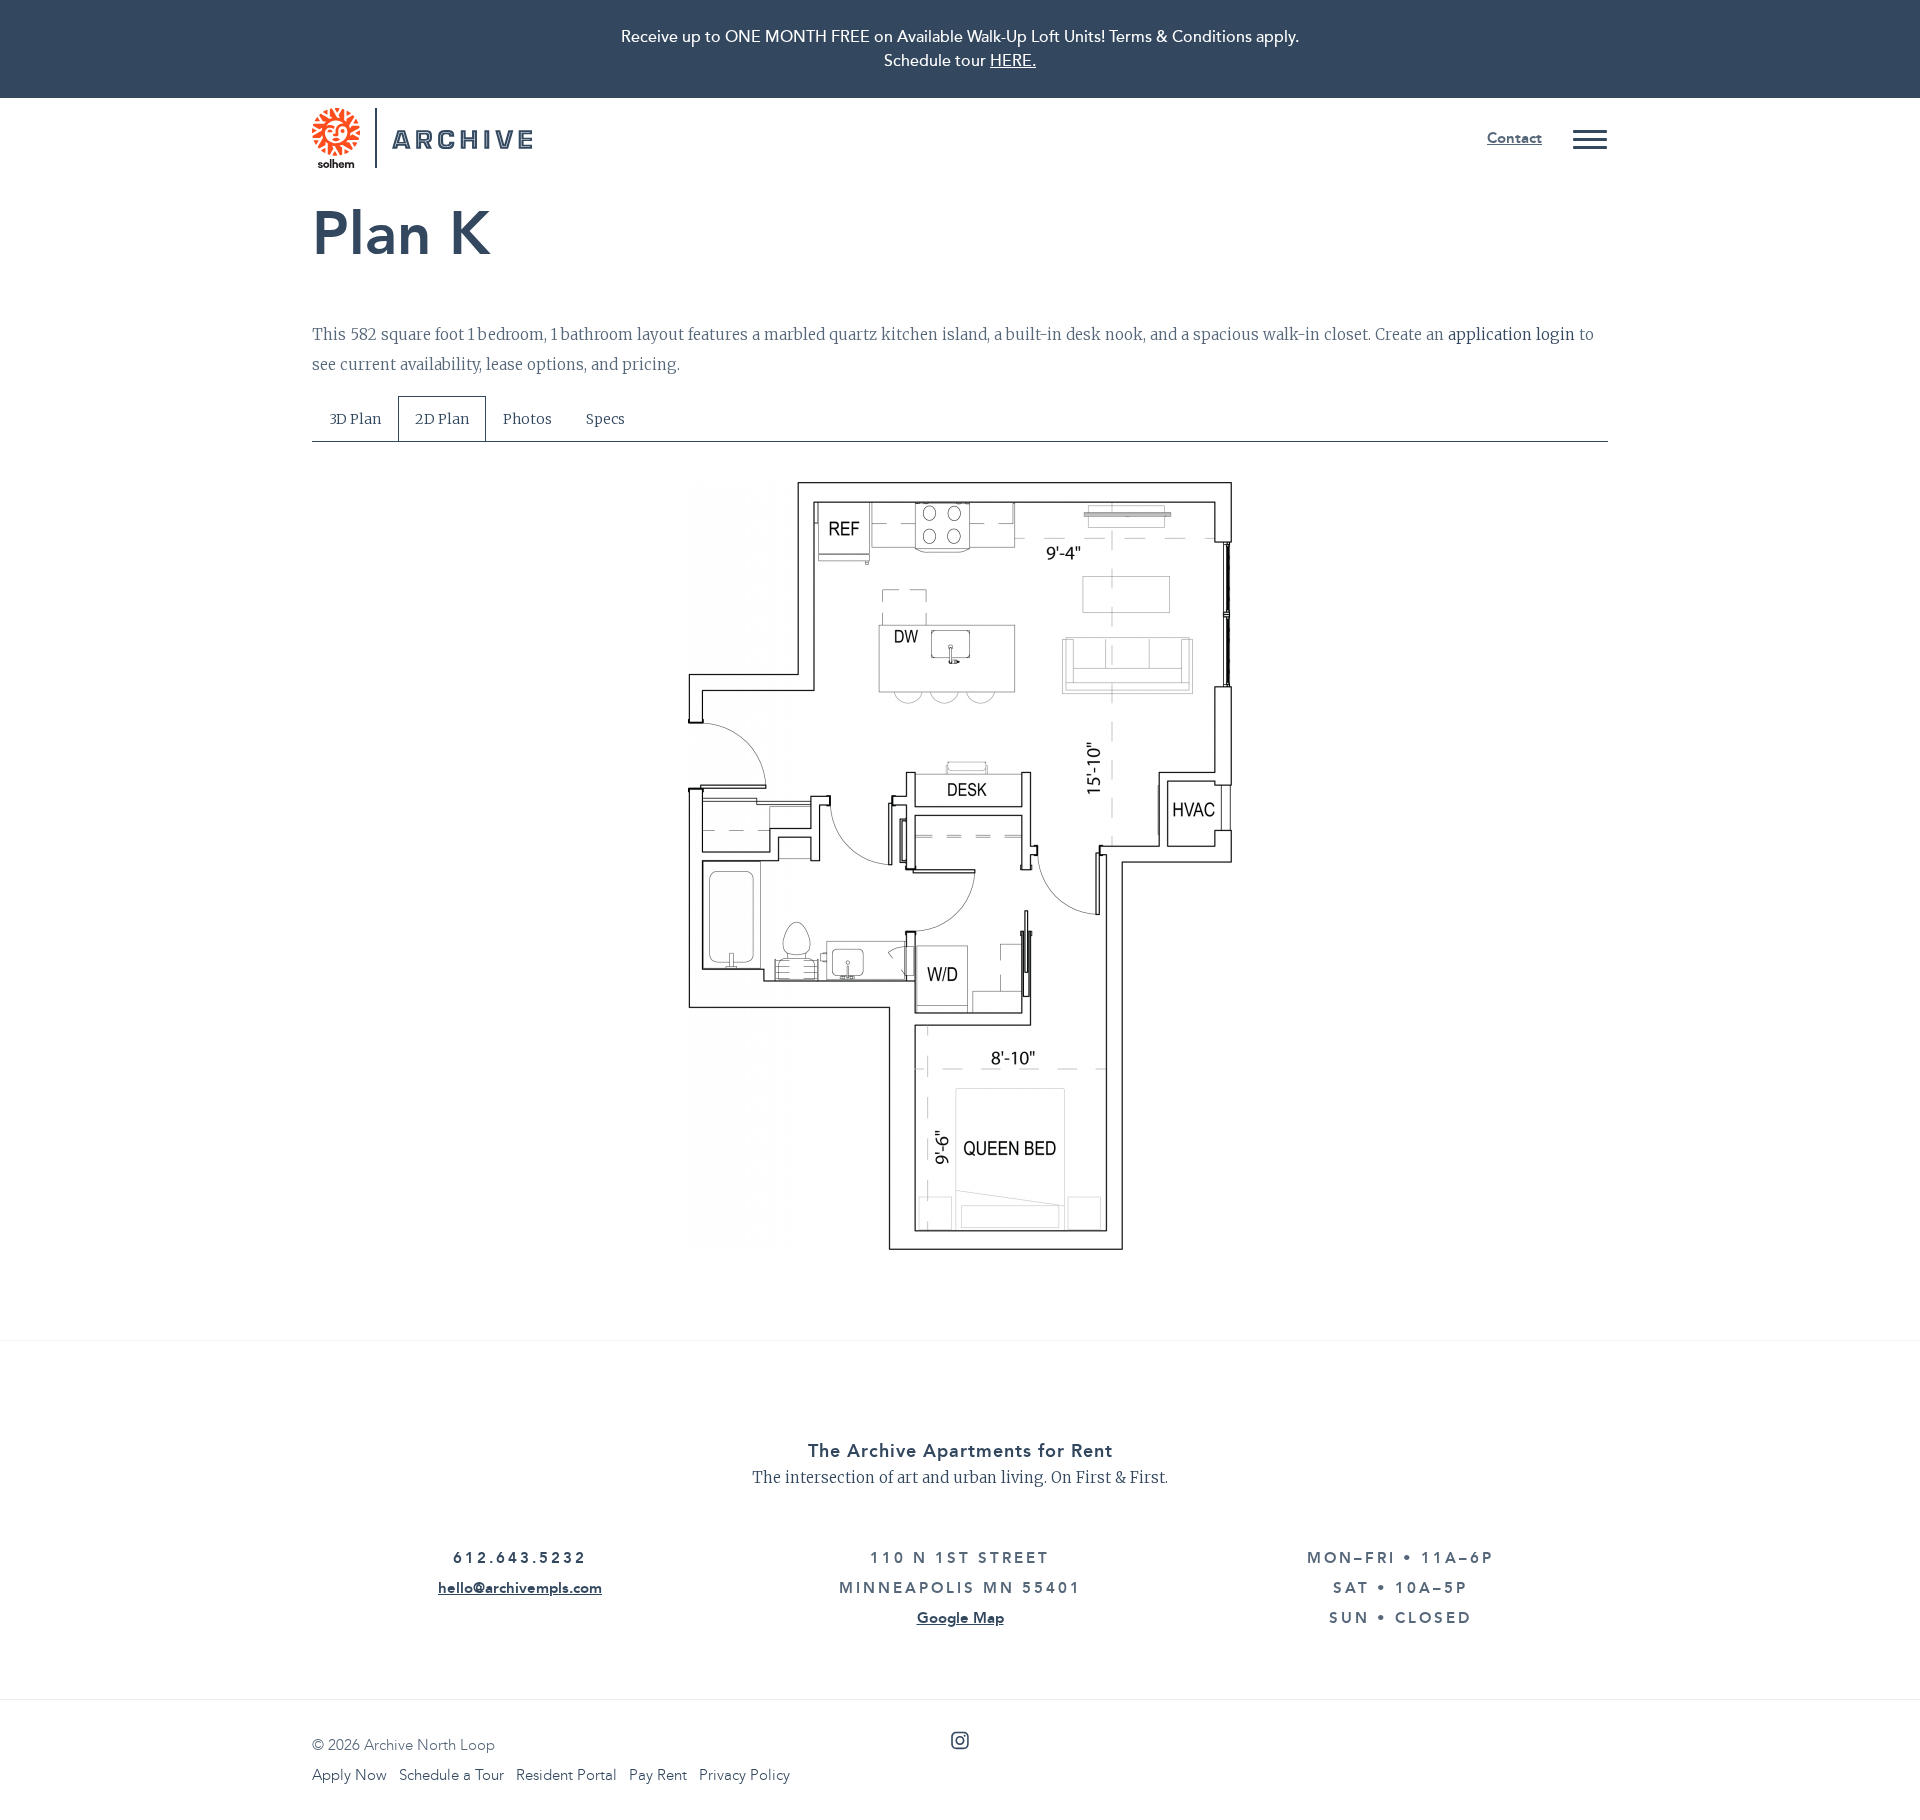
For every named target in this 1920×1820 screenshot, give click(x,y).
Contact (1514, 138)
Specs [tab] (605, 419)
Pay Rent (658, 1775)
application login (1511, 334)
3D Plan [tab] (355, 419)
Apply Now (349, 1775)
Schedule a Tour (451, 1775)
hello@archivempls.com (520, 1588)
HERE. (1013, 61)
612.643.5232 (520, 1558)
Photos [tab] (527, 419)
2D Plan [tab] (442, 419)
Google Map (960, 1618)
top (1865, 1765)
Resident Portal (566, 1775)
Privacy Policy (744, 1775)
